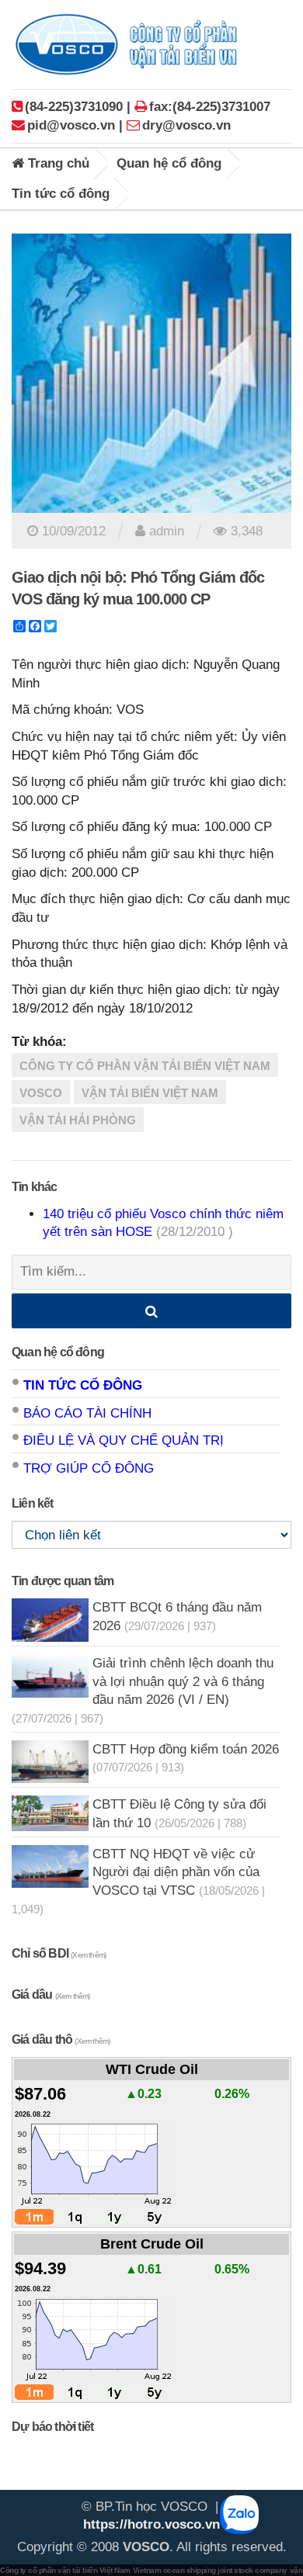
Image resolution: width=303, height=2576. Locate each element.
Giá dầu (51, 1994)
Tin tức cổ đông (61, 194)
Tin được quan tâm (63, 1581)
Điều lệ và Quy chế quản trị (124, 1440)
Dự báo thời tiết (52, 2427)
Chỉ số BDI (59, 1953)
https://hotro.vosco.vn (151, 2524)
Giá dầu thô (61, 2039)
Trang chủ (57, 163)
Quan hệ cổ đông (169, 163)
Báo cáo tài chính (87, 1413)
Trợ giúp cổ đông (89, 1468)
